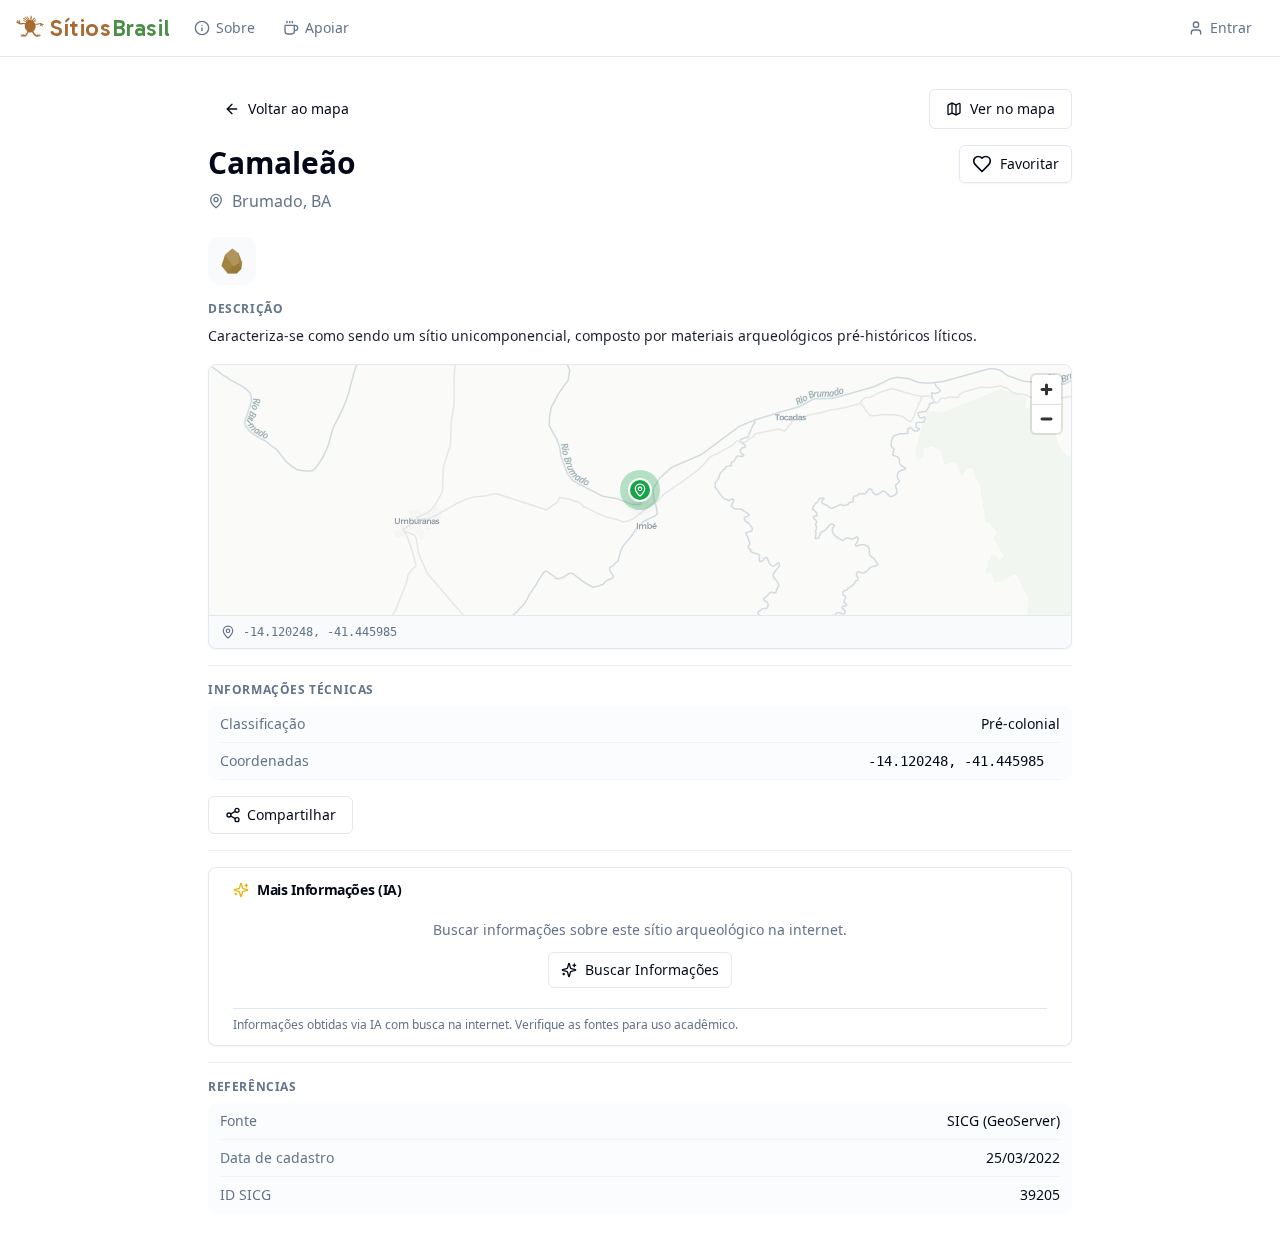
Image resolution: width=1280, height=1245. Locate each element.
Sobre (235, 27)
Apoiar (327, 27)
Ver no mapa (1012, 108)
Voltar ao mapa (298, 108)
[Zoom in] (1046, 389)
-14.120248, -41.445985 (956, 761)
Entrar (1231, 27)
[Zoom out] (1046, 418)
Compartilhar (291, 814)
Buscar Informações (652, 969)
